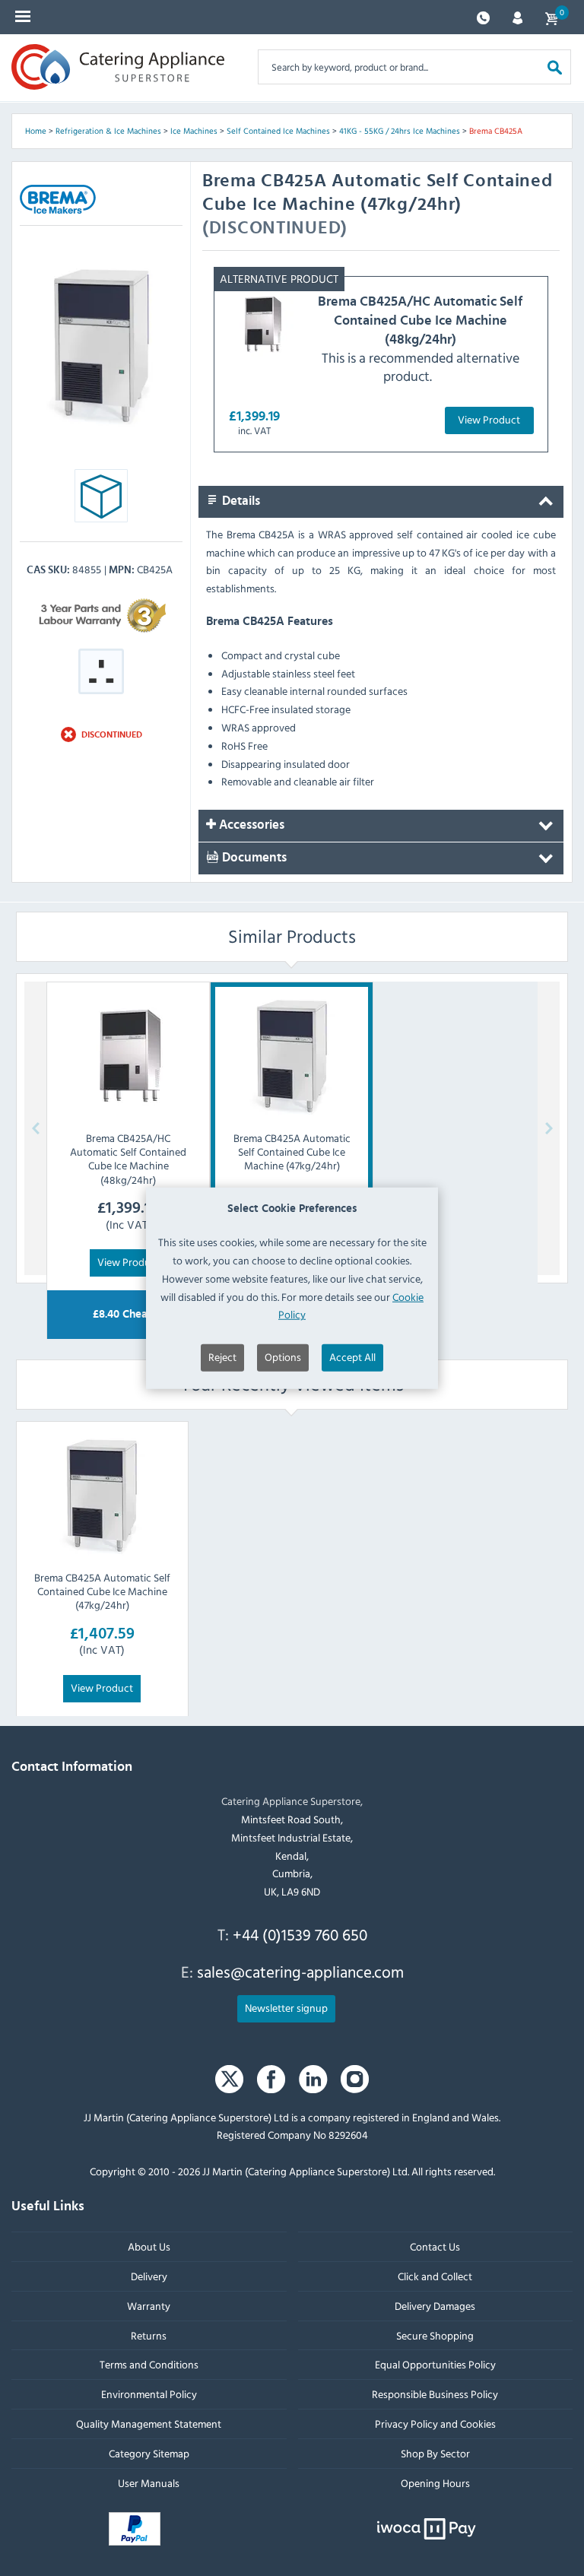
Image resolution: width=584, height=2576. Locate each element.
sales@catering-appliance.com (300, 1972)
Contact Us (435, 2246)
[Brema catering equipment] (58, 199)
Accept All (352, 1357)
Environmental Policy (149, 2394)
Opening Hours (435, 2482)
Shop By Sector (435, 2452)
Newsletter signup (286, 2007)
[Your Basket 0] (551, 17)
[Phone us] (483, 16)
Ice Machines (194, 131)
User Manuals (149, 2482)
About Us (149, 2246)
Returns (149, 2335)
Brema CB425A (496, 131)
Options (283, 1357)
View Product (489, 419)
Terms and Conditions (149, 2364)
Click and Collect (435, 2276)
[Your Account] (517, 16)
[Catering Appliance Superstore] (118, 67)
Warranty (149, 2305)
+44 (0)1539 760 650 (300, 1934)
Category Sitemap (149, 2452)
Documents (253, 858)
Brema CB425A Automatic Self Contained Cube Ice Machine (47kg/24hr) (102, 1591)
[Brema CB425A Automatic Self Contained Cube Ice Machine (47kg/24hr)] (102, 1496)
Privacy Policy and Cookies (435, 2424)
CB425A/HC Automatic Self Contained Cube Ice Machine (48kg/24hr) (420, 320)
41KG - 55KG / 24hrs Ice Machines (400, 131)
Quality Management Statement (149, 2424)
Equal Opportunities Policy (435, 2364)
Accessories (250, 826)
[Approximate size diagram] (101, 500)
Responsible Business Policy (435, 2394)
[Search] (555, 67)
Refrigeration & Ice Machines (108, 131)
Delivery (149, 2276)
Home (36, 131)
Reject (222, 1357)
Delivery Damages (435, 2305)
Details (240, 501)
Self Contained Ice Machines (278, 131)
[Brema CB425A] (101, 346)
